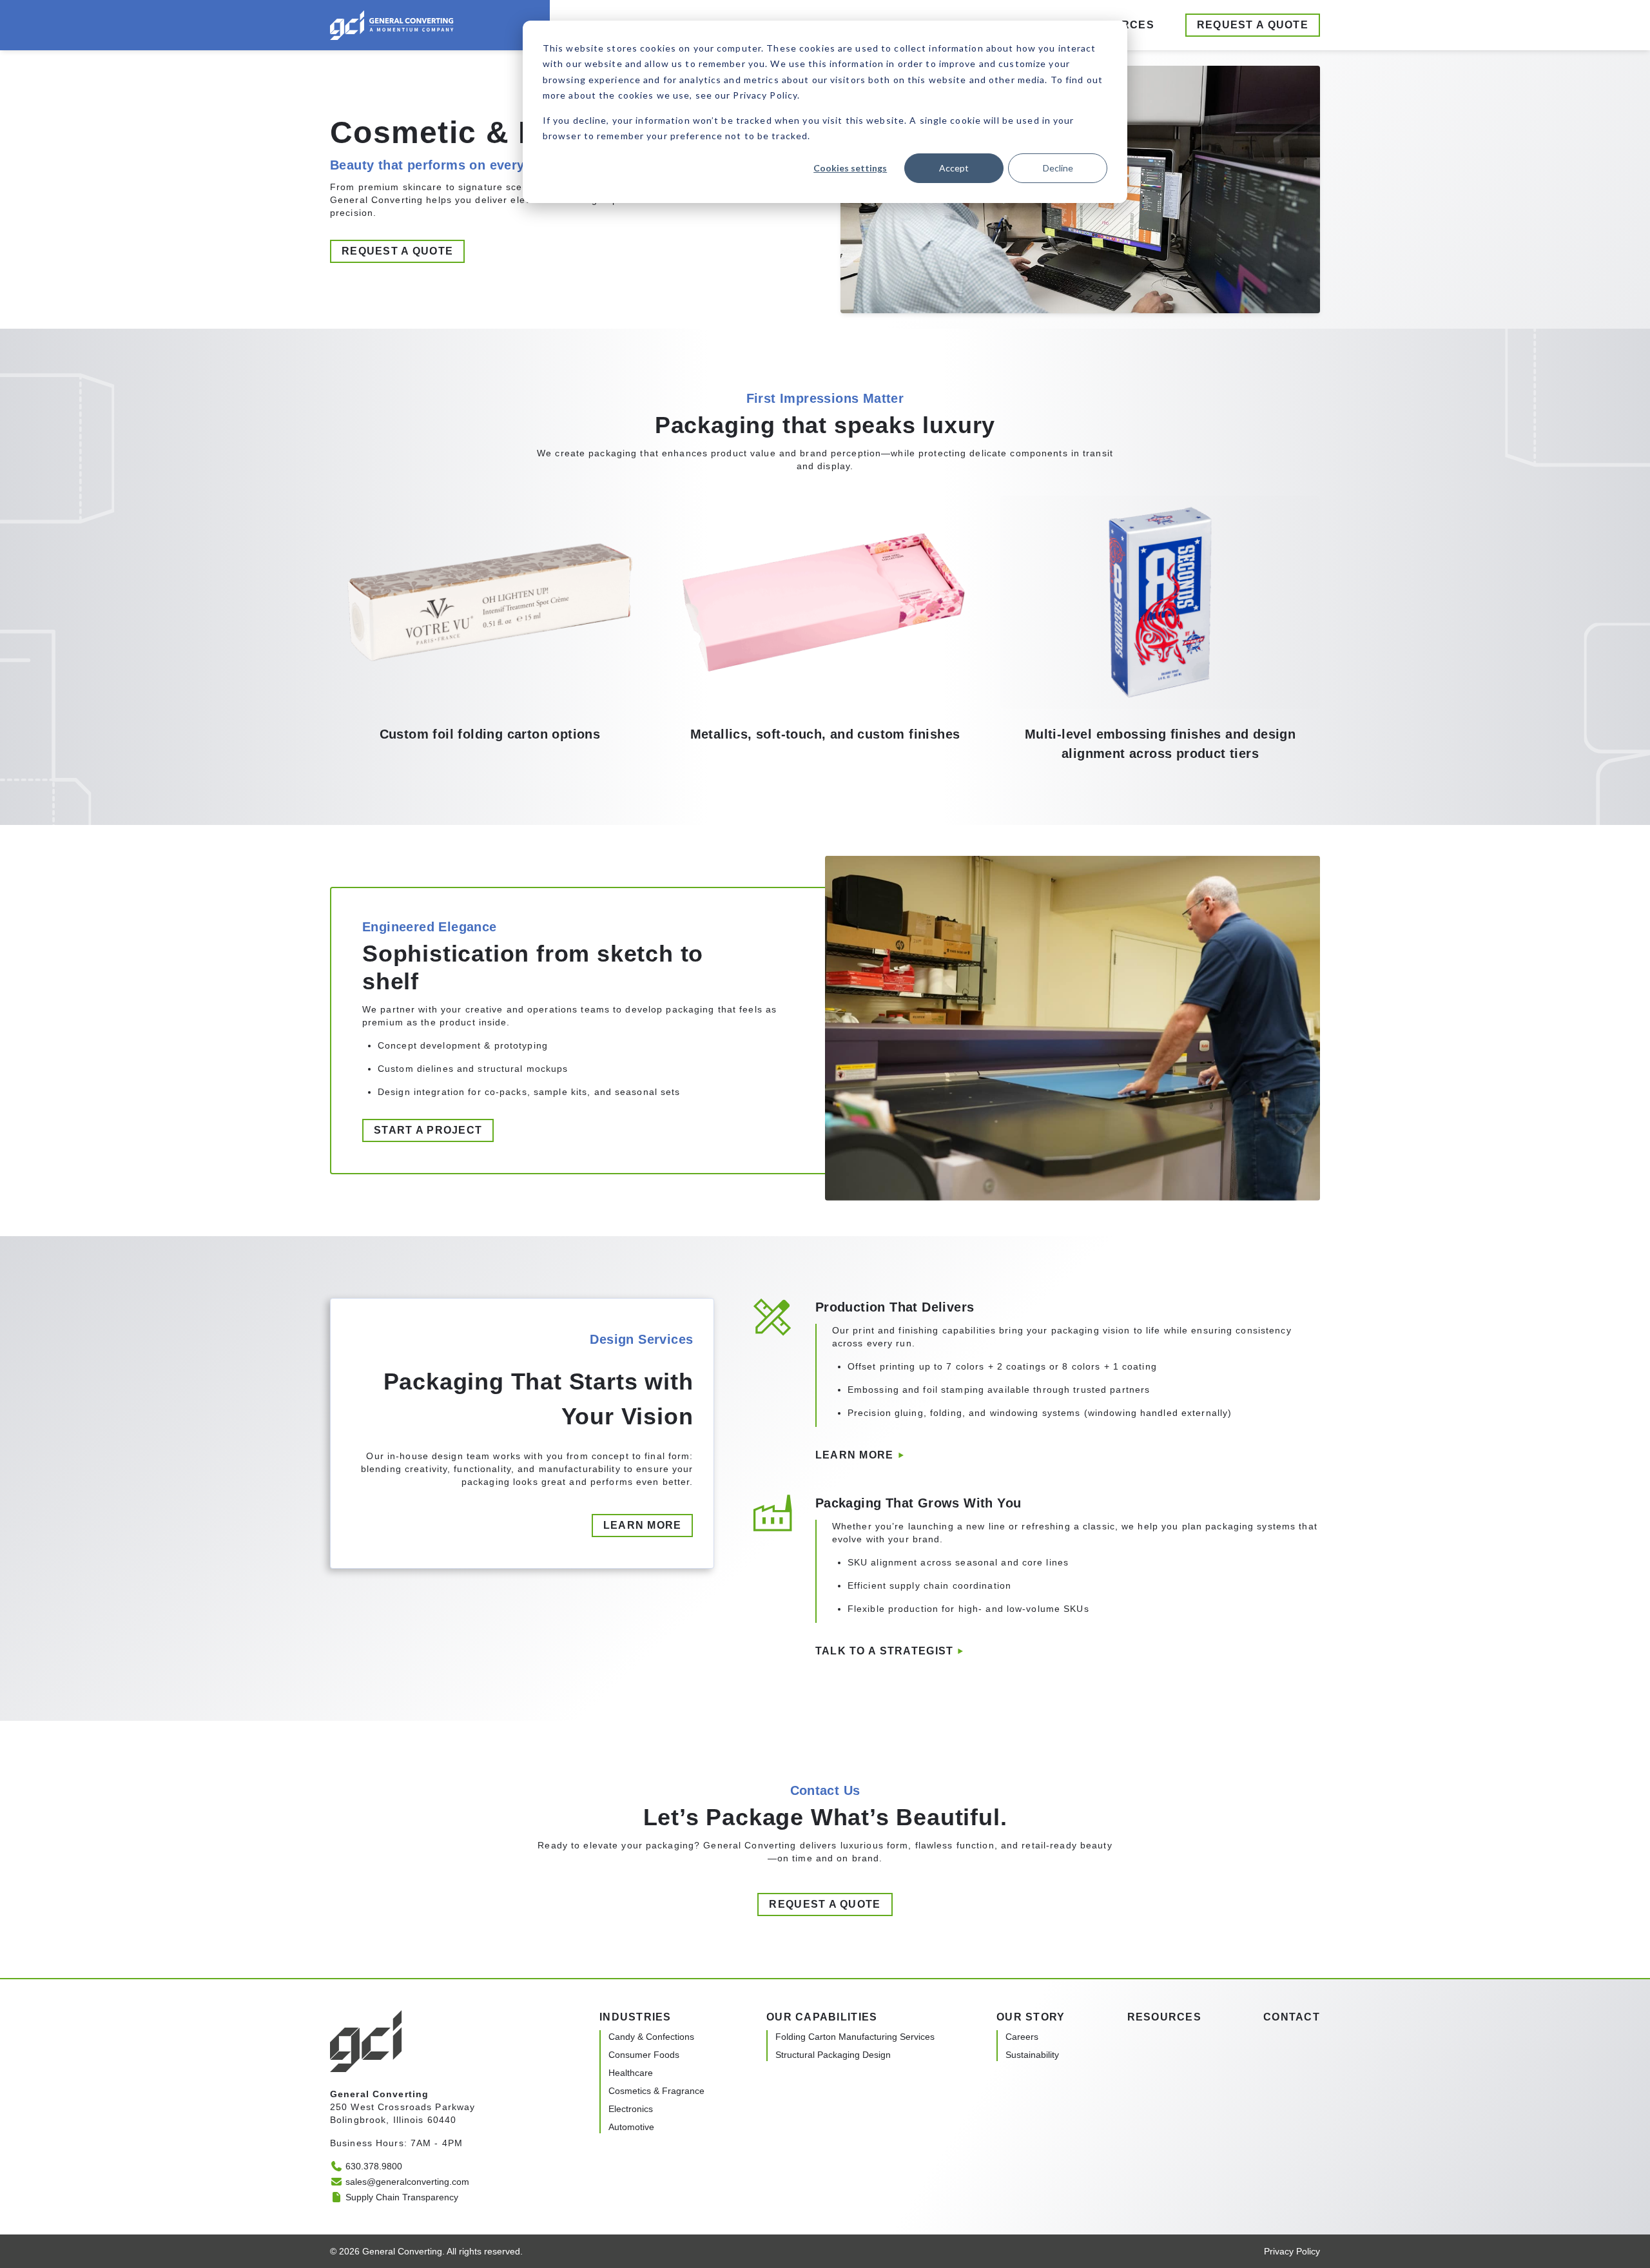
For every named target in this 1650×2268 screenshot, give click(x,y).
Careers (1022, 2037)
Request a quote (1253, 25)
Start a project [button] (428, 1130)
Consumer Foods (644, 2055)
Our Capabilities (822, 2017)
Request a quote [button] (825, 1904)
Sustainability (1032, 2055)
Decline (1058, 168)
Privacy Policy (1292, 2251)
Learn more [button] (643, 1525)
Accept (954, 168)
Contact (1292, 2017)
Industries (636, 2017)
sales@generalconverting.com (407, 2182)
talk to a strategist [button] (885, 1651)
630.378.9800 (374, 2166)
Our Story (1031, 2017)
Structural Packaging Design (833, 2055)
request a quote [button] (397, 251)
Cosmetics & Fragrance (656, 2091)
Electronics (631, 2109)
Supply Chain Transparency (402, 2197)
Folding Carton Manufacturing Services (855, 2037)
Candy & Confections (651, 2037)
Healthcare (631, 2073)
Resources (1165, 2017)
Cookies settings (850, 168)
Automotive (631, 2127)
